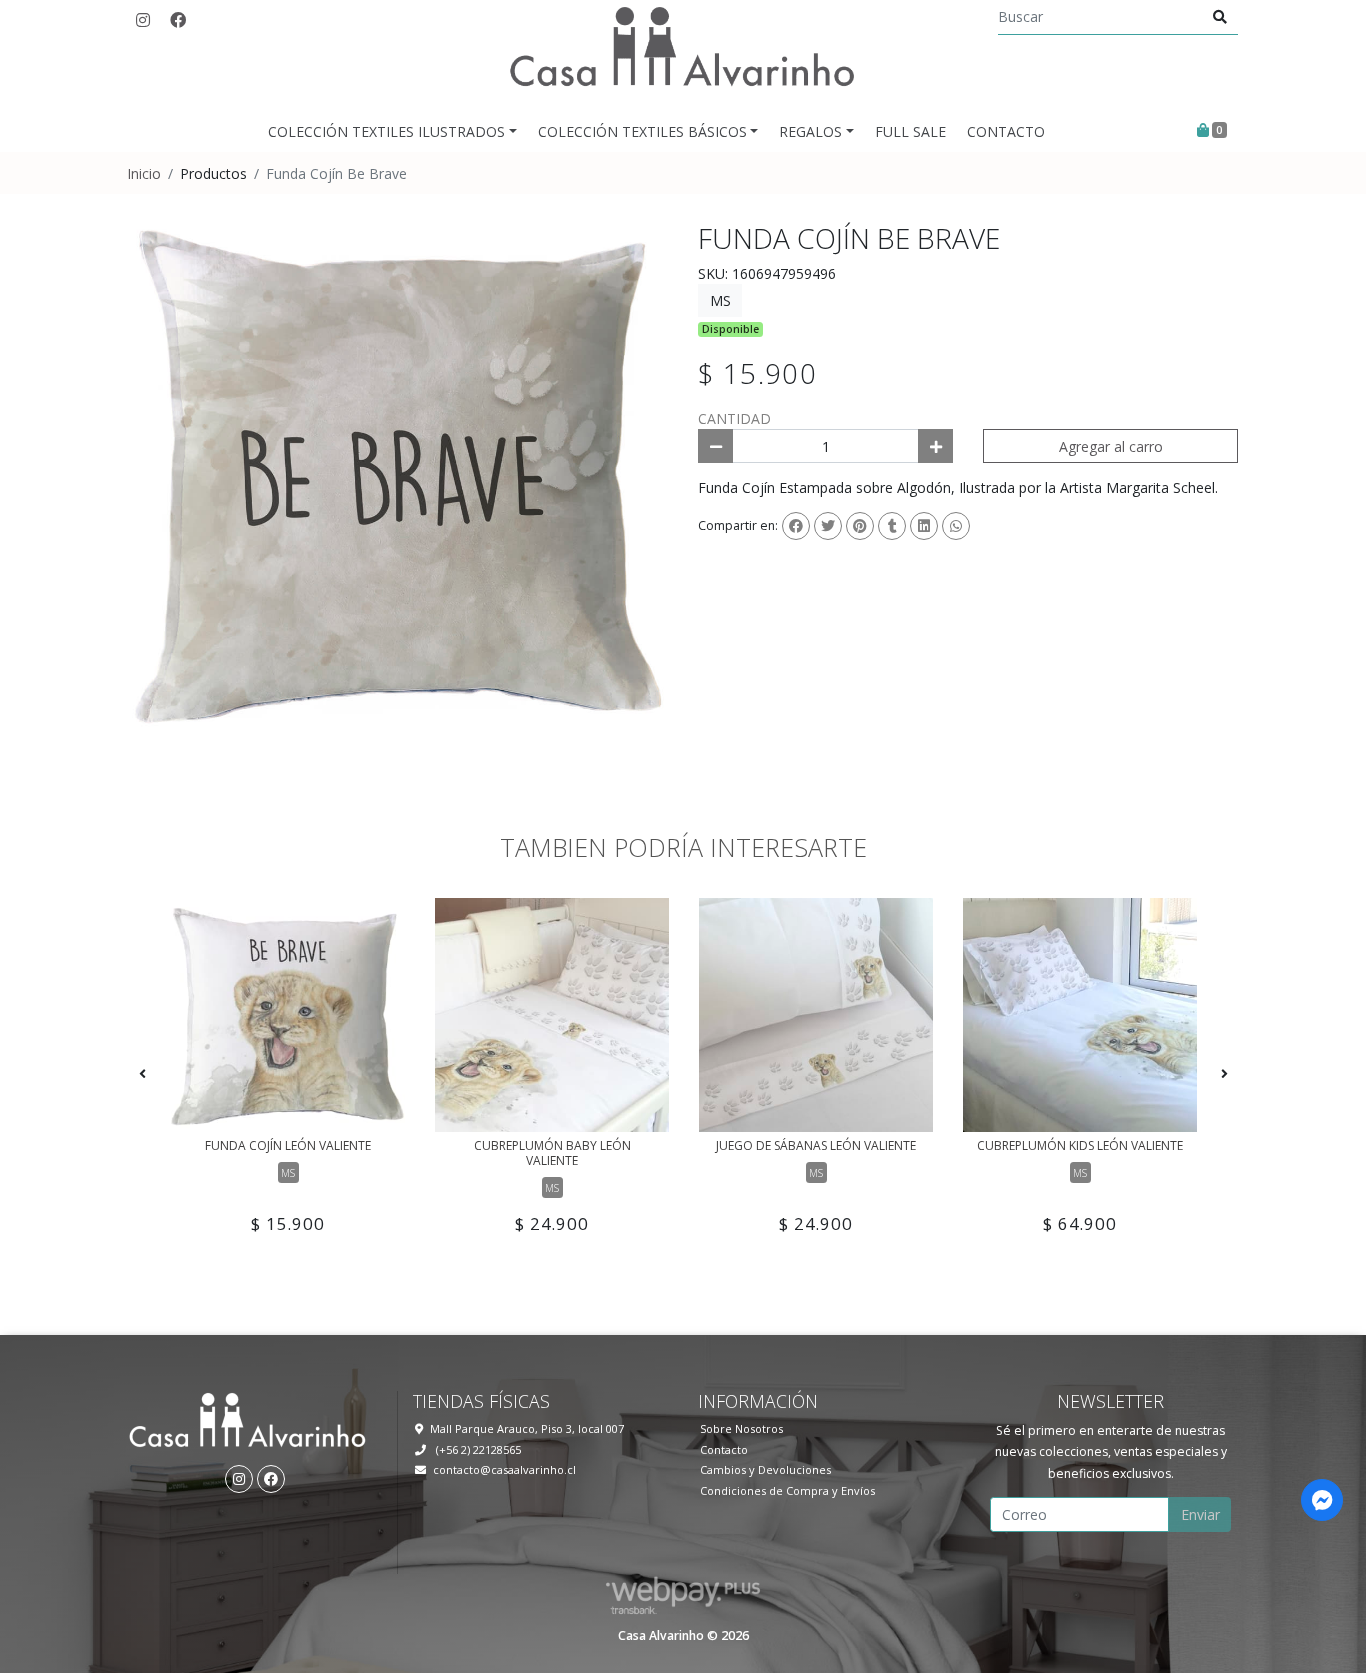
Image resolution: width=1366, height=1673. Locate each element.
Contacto (1006, 131)
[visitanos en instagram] (143, 20)
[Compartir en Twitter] (828, 526)
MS (720, 300)
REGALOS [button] (810, 131)
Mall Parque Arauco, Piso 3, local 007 (527, 1428)
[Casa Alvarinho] (683, 55)
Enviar (1200, 1514)
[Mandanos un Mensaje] (1322, 1500)
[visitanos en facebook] (178, 20)
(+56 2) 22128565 (477, 1449)
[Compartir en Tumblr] (892, 526)
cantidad (734, 418)
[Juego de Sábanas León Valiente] (816, 1015)
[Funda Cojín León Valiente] (288, 1015)
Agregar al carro (1111, 446)
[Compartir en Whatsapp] (956, 526)
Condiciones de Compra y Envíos (787, 1490)
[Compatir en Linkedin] (924, 526)
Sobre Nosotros (741, 1428)
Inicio (144, 173)
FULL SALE (910, 131)
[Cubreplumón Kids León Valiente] (1080, 1015)
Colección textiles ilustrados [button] (386, 131)
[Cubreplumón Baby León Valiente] (552, 1015)
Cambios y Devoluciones (765, 1469)
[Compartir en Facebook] (796, 526)
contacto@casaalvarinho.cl (504, 1469)
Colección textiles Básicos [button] (642, 131)
